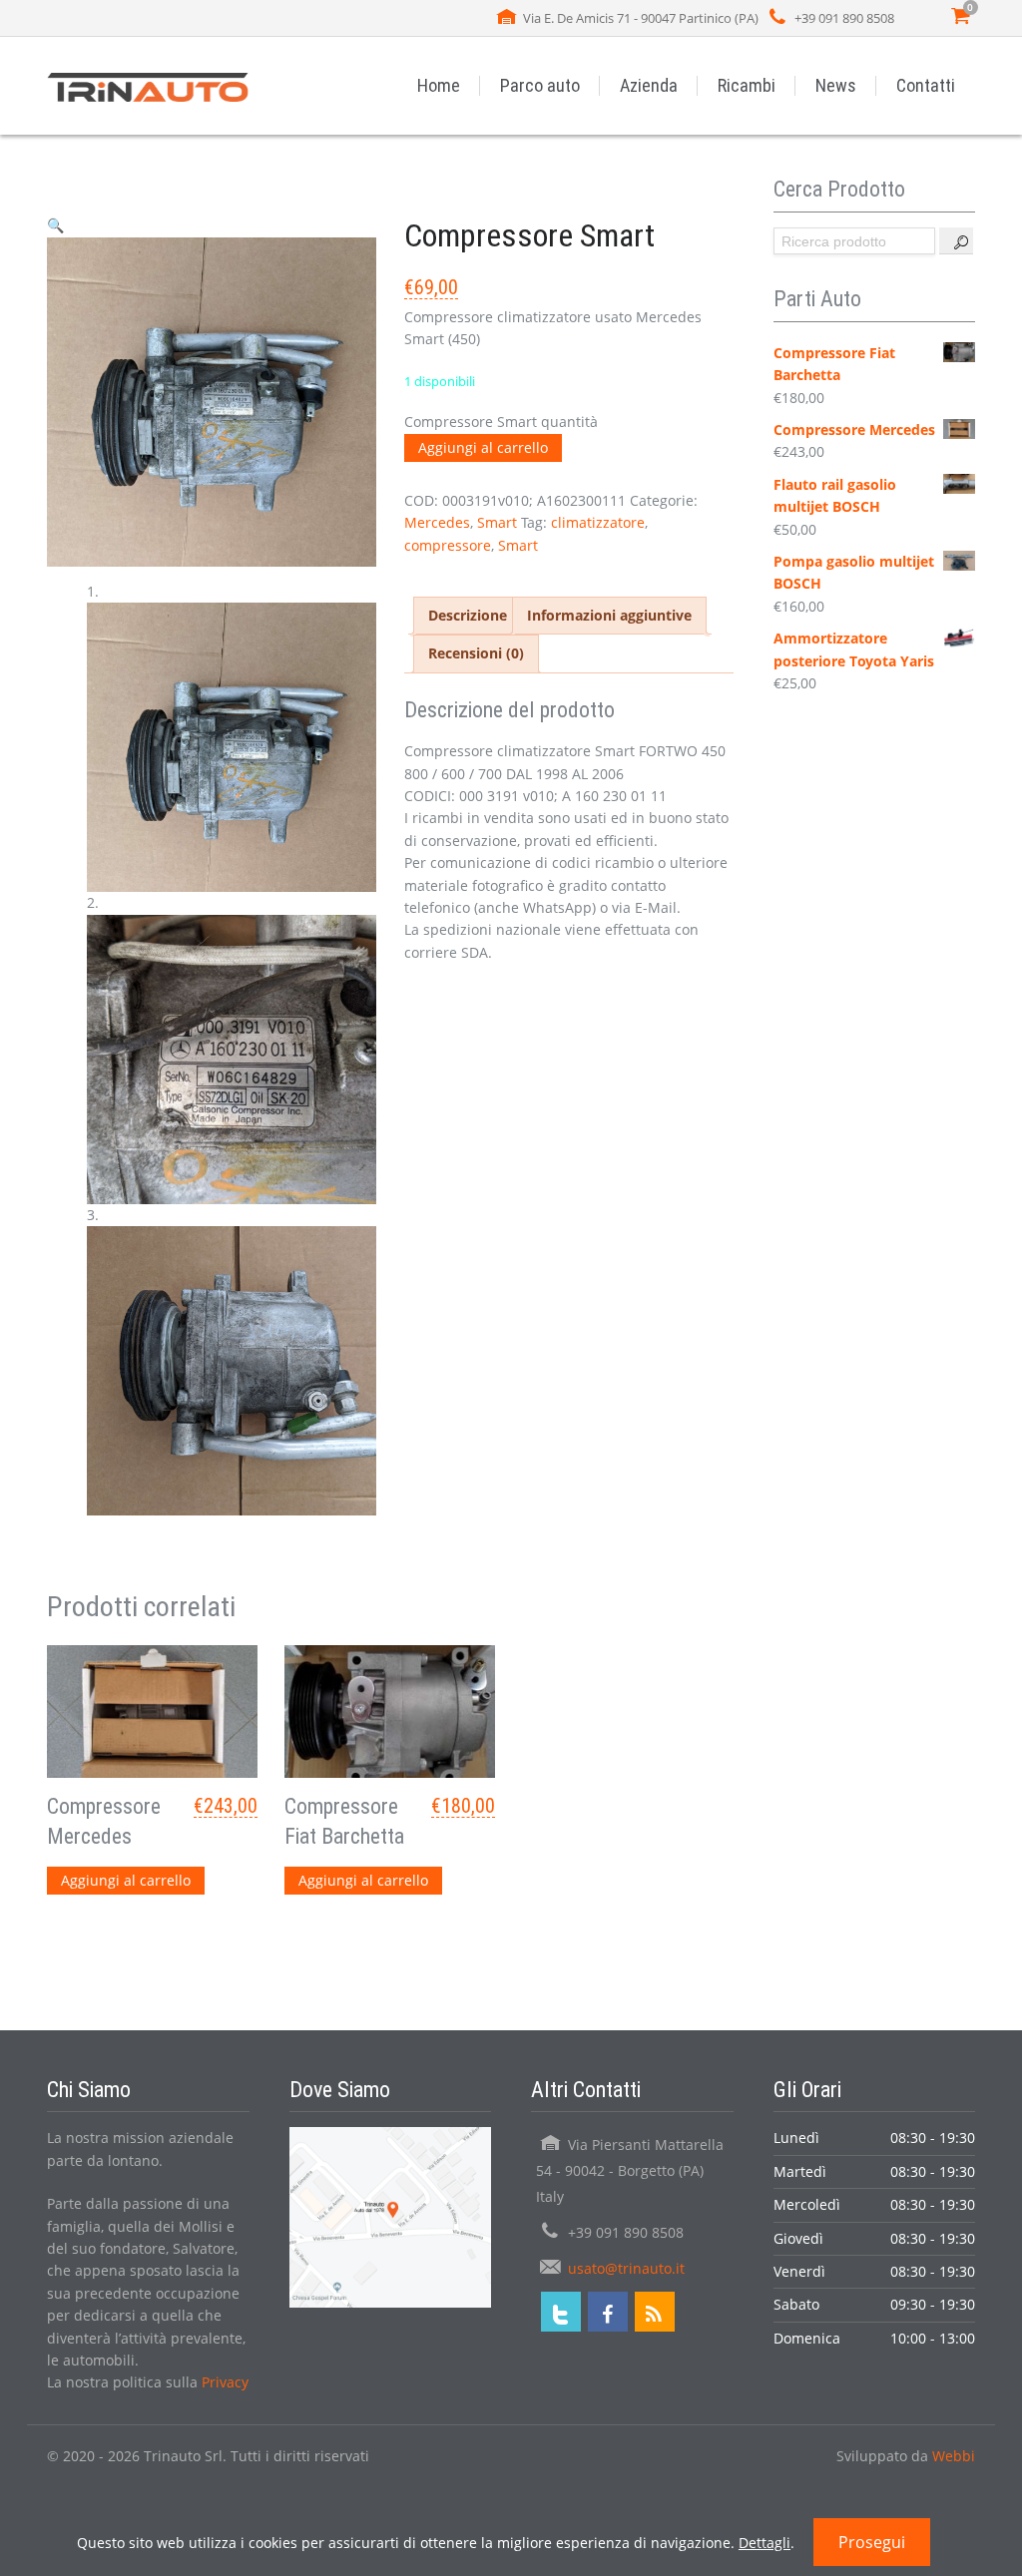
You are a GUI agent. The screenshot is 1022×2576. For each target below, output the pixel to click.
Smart (497, 522)
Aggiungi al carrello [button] (126, 1880)
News (836, 85)
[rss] (655, 2312)
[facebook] (608, 2312)
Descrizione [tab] (468, 615)
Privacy (225, 2382)
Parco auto (540, 85)
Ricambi (747, 85)
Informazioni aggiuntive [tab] (609, 615)
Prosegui (872, 2542)
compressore (448, 545)
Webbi (954, 2456)
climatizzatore (598, 522)
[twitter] (561, 2312)
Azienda (649, 85)
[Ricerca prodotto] (956, 241)
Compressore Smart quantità (501, 422)
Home (439, 85)
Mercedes (437, 522)
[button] (55, 225)
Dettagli (765, 2543)
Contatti (926, 85)
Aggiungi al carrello (483, 447)
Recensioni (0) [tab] (476, 653)
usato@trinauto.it (626, 2268)
